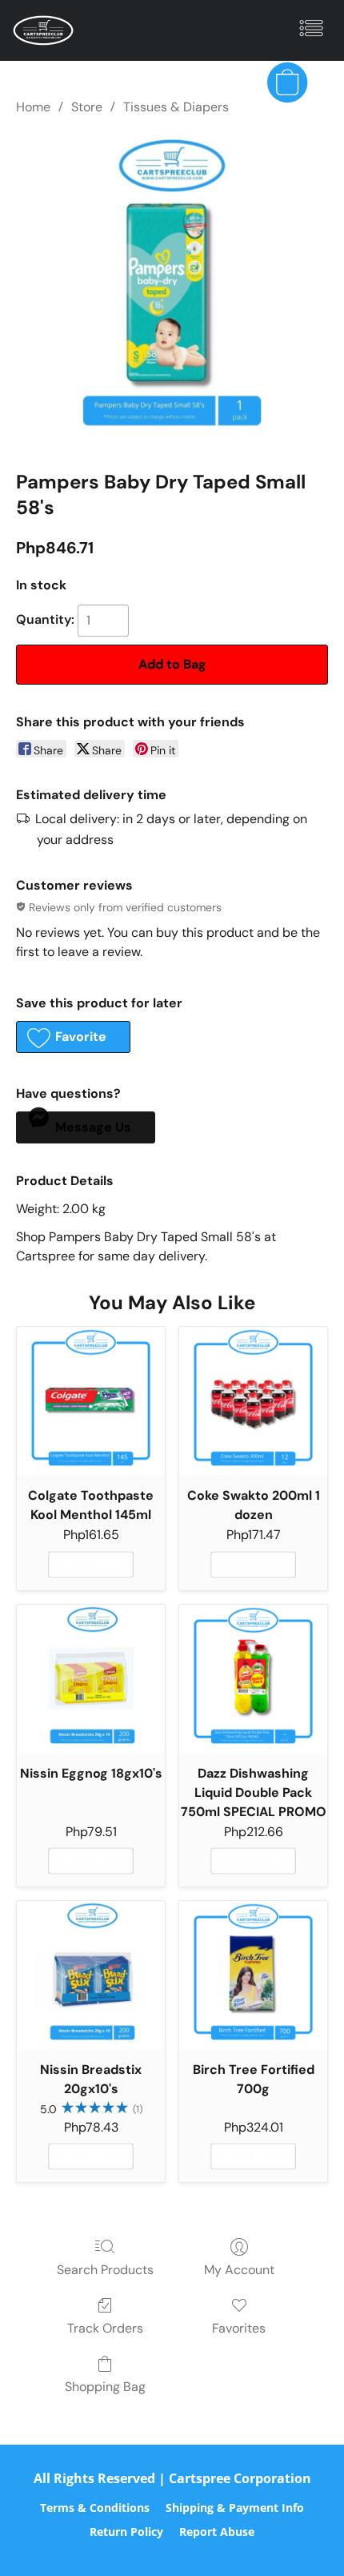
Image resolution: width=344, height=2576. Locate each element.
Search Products (105, 2270)
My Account (239, 2270)
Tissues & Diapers (176, 107)
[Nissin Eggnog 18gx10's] (91, 1679)
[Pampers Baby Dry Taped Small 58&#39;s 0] (172, 289)
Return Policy (126, 2532)
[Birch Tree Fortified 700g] (253, 1975)
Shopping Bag (105, 2387)
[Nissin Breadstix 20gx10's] (91, 1975)
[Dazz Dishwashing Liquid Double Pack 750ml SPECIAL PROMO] (253, 1679)
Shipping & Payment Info (235, 2508)
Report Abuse (217, 2532)
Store (87, 107)
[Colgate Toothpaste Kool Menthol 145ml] (91, 1401)
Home (33, 107)
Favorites (239, 2328)
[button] (45, 30)
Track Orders (105, 2328)
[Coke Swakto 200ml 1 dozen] (253, 1401)
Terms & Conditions (95, 2508)
